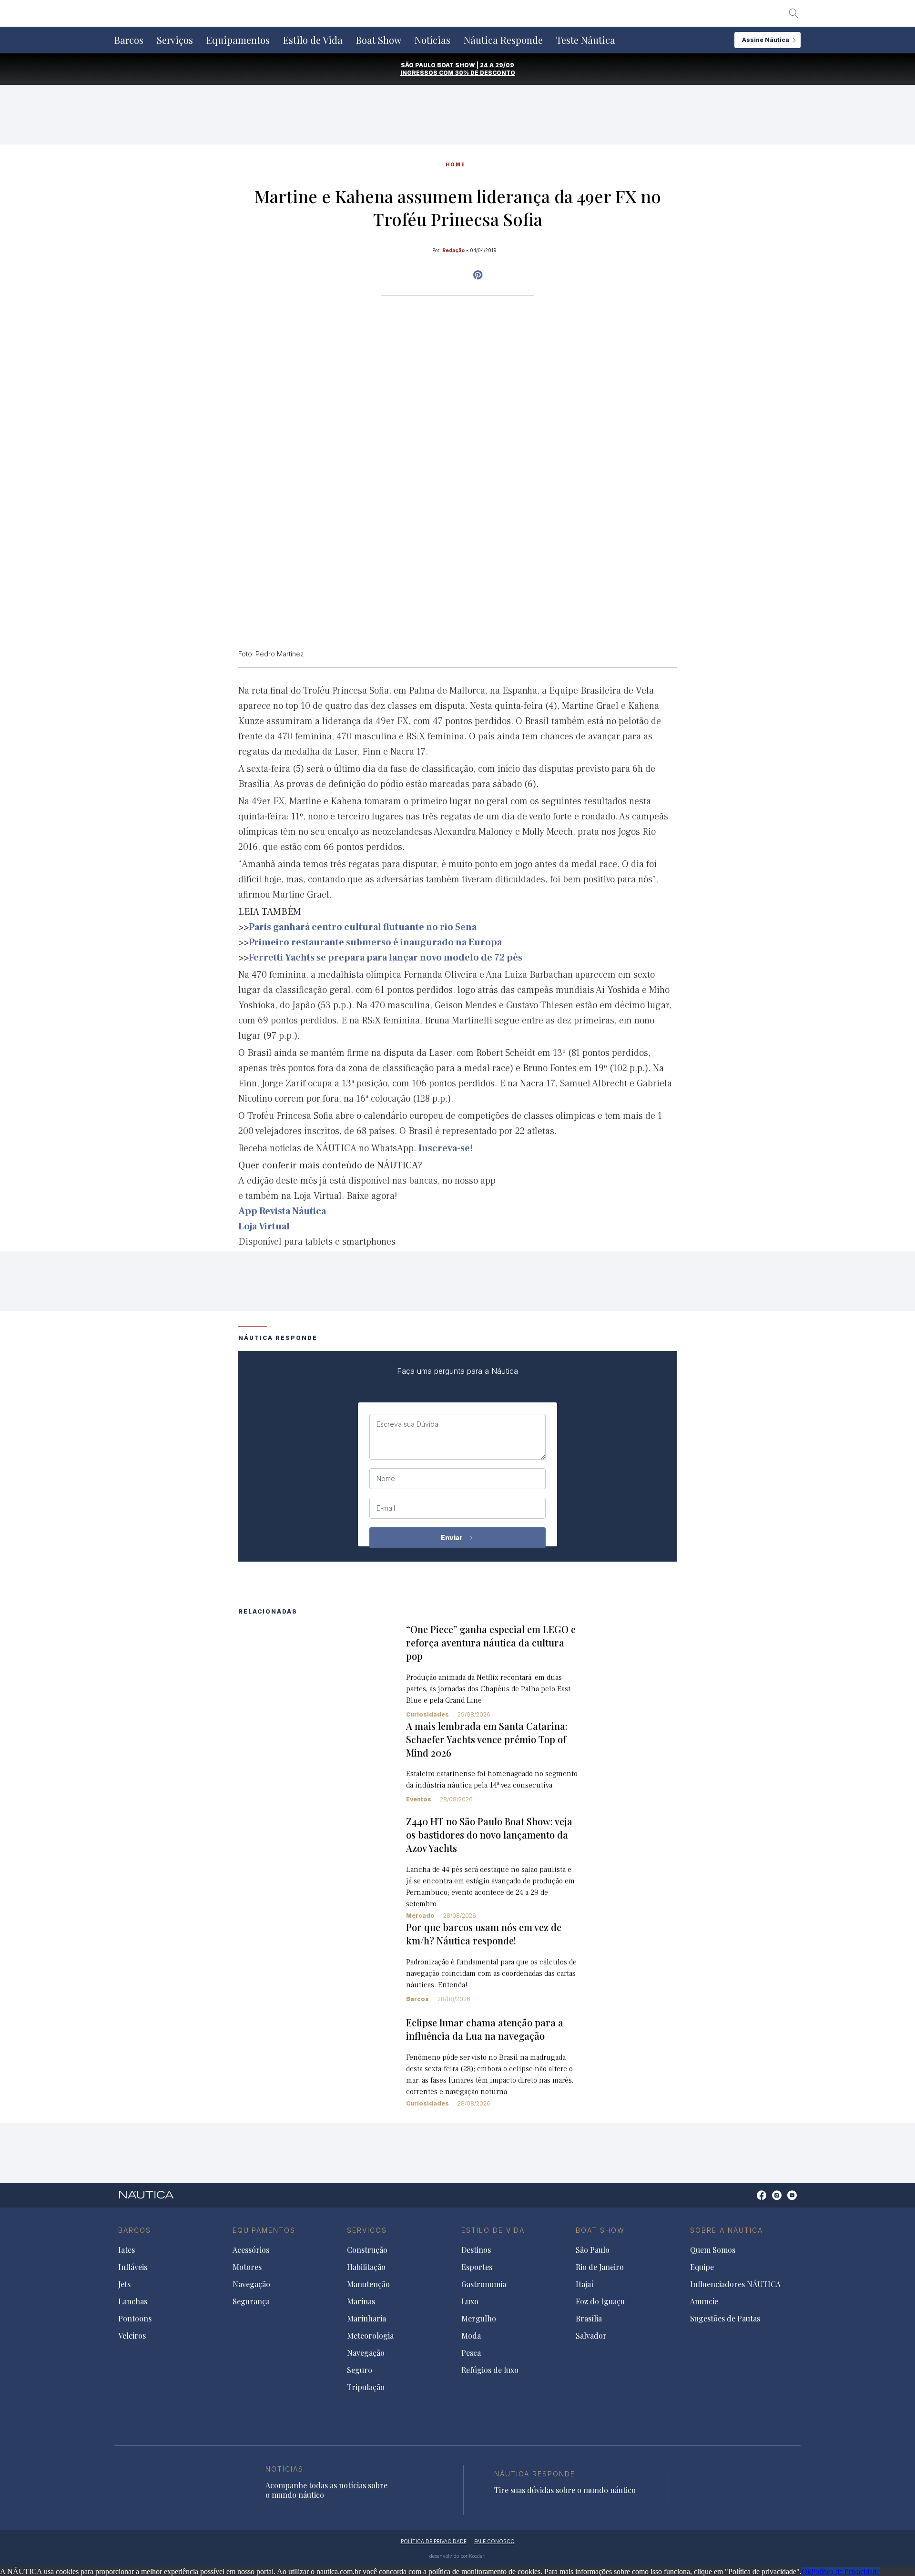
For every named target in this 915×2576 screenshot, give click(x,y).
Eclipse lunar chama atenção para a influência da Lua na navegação (485, 2029)
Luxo (470, 2301)
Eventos (419, 1799)
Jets (124, 2284)
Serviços (175, 40)
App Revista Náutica (282, 1211)
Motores (247, 2267)
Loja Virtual (264, 1227)
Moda (471, 2336)
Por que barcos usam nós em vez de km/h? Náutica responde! (484, 1934)
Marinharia (366, 2319)
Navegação (251, 2284)
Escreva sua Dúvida (407, 1424)
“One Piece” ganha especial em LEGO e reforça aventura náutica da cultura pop (491, 1642)
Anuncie (704, 2301)
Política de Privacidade (845, 2571)
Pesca (471, 2353)
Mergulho (479, 2319)
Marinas (361, 2301)
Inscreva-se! (446, 1148)
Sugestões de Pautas (725, 2319)
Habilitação (366, 2267)
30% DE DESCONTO (485, 73)
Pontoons (135, 2319)
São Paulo (593, 2250)
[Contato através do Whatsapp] (751, 2200)
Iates (127, 2250)
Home (456, 164)
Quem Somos (713, 2250)
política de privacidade (434, 2541)
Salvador (591, 2336)
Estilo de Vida (313, 40)
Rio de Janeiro (600, 2267)
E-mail (386, 1508)
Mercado (420, 1916)
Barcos (129, 40)
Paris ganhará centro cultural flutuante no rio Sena (363, 927)
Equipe (702, 2267)
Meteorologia (370, 2336)
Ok (806, 2571)
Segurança (251, 2301)
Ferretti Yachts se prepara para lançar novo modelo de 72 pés (386, 958)
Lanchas (133, 2301)
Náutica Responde (503, 40)
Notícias (432, 40)
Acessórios (251, 2250)
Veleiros (132, 2336)
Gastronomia (484, 2284)
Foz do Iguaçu (600, 2301)
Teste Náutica (586, 40)
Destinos (476, 2250)
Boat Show (379, 40)
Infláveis (133, 2267)
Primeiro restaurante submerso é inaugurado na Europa (375, 942)
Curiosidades (427, 1714)
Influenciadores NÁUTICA (735, 2284)
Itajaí (585, 2284)
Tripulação (366, 2387)
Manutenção (368, 2284)
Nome (386, 1479)
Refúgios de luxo (490, 2370)
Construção (367, 2250)
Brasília (589, 2319)
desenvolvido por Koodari (457, 2556)
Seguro (360, 2370)
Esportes (477, 2267)
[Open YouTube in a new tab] (478, 275)
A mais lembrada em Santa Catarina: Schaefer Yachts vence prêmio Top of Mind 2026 (487, 1739)
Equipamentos (238, 40)
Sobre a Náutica (727, 2230)
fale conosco (494, 2541)
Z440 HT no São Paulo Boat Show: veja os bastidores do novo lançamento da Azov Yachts (489, 1835)
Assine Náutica (766, 40)
